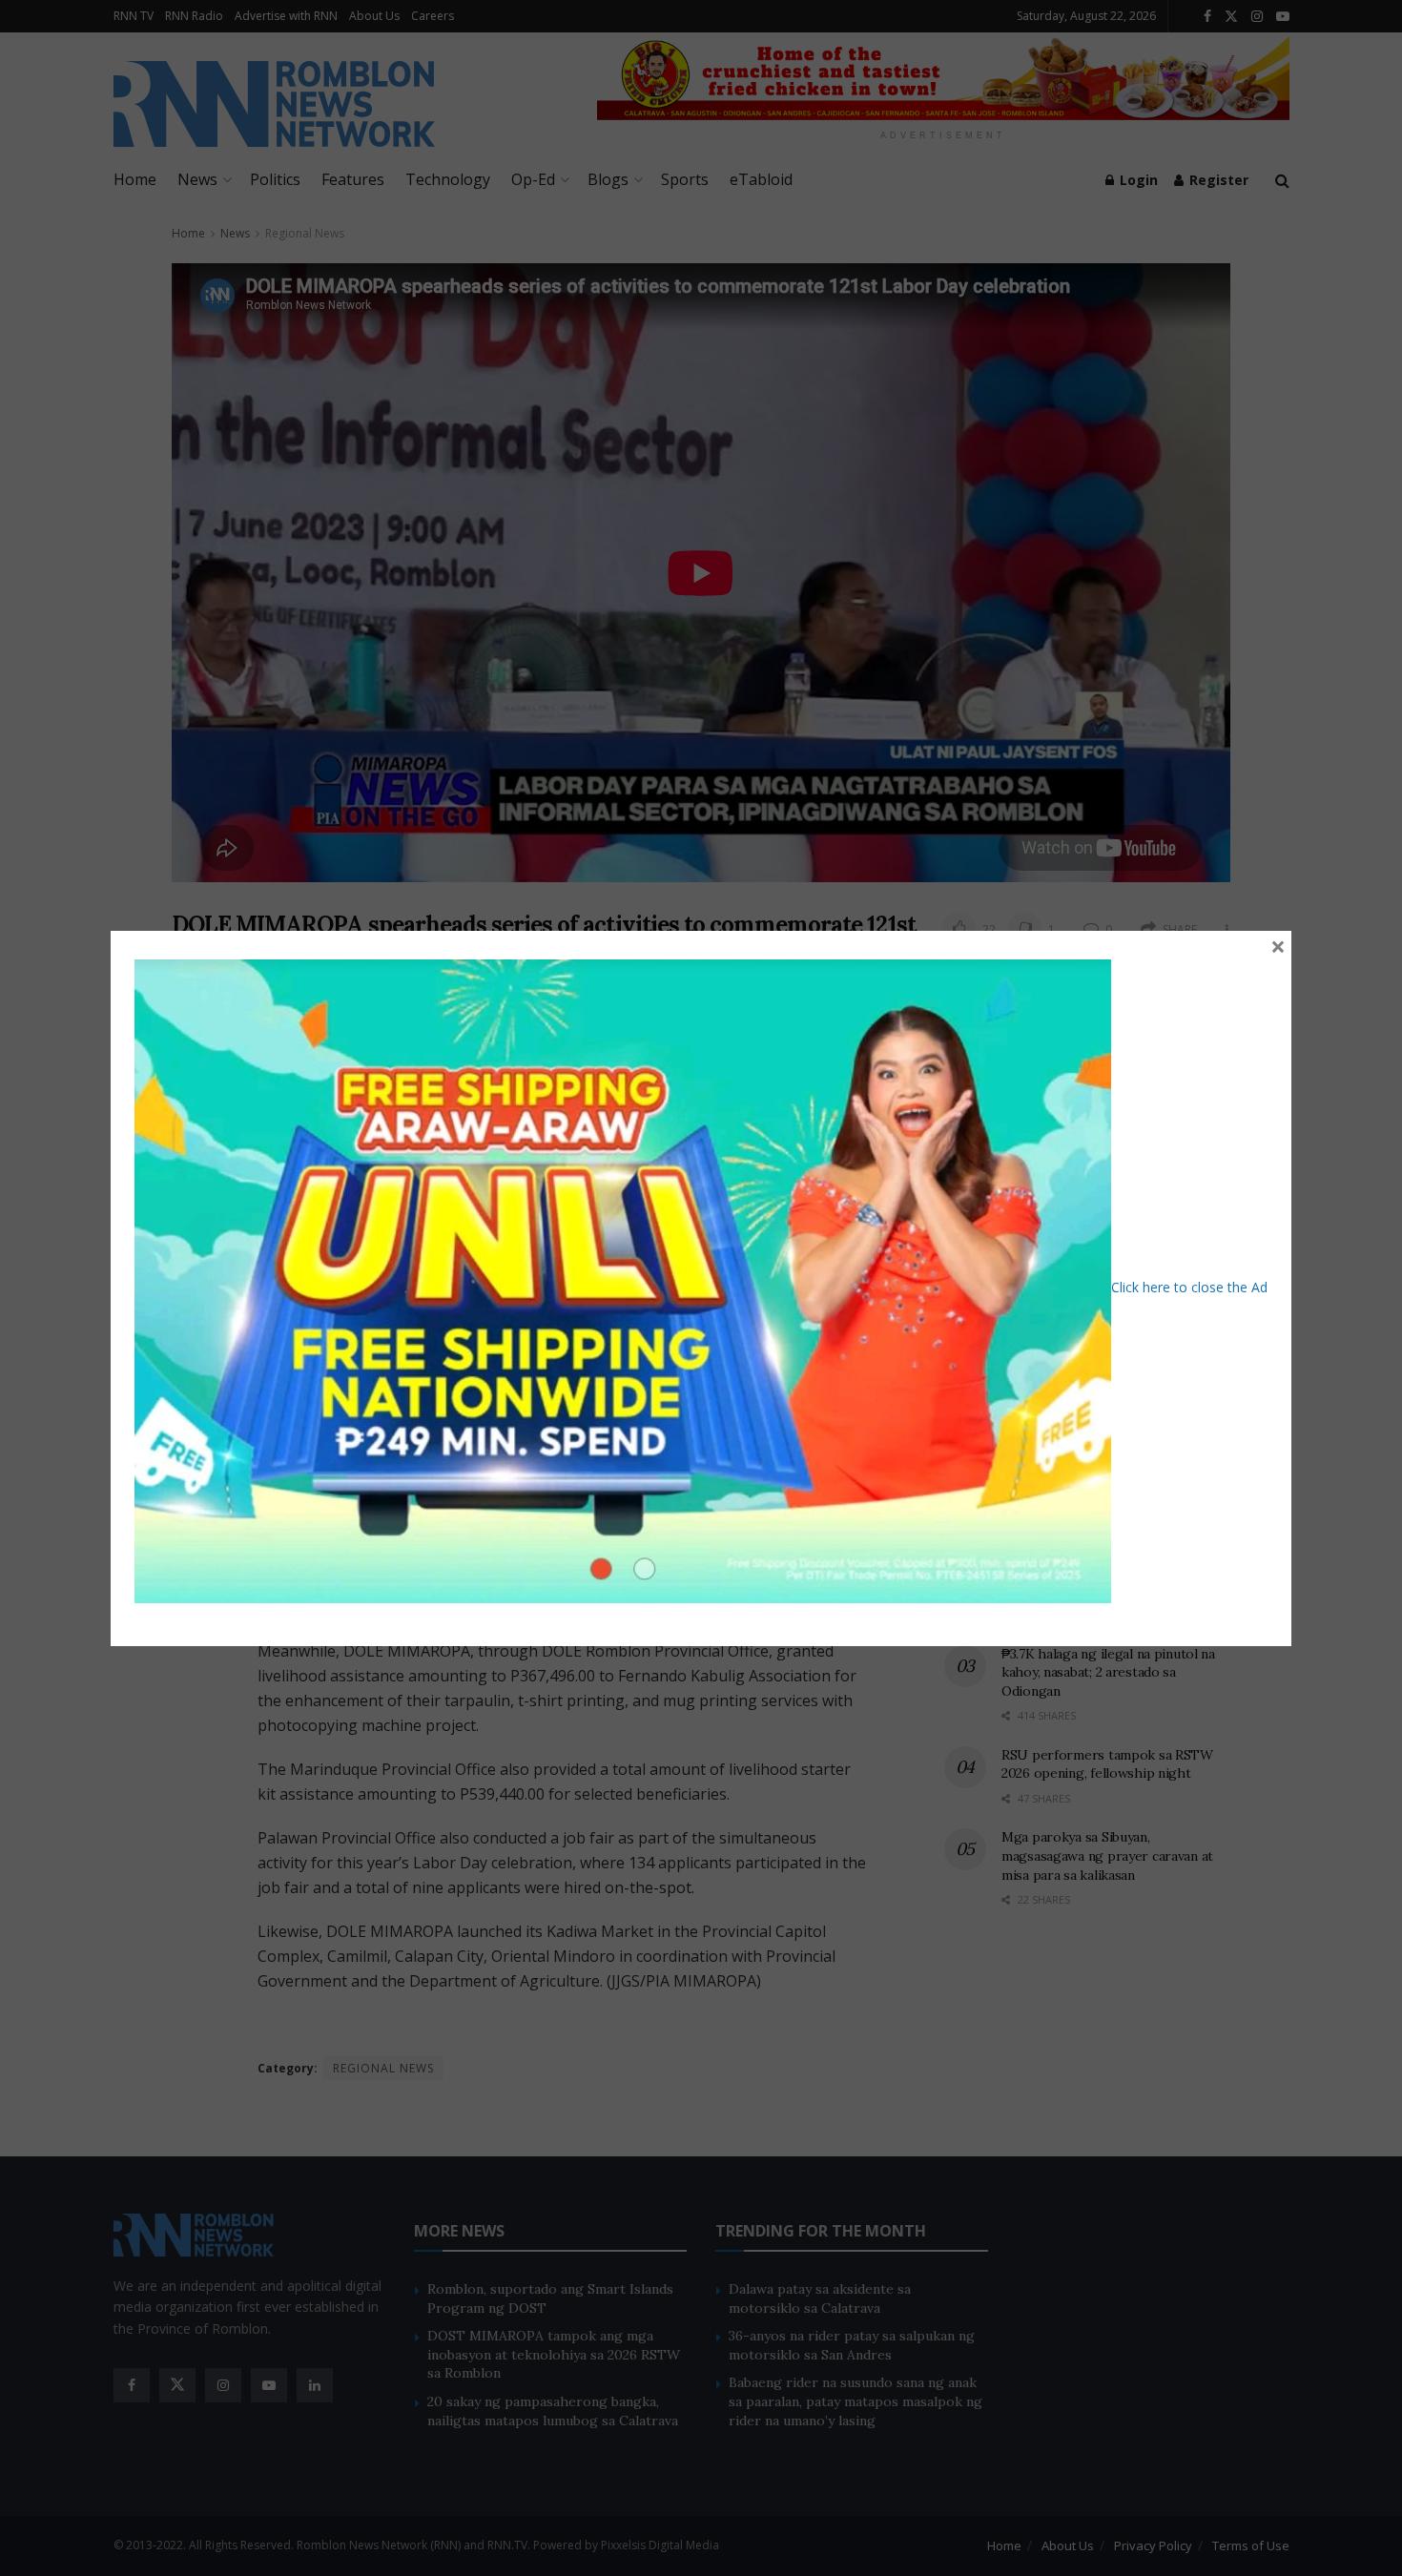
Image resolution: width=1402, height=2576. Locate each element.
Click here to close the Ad (1189, 1286)
